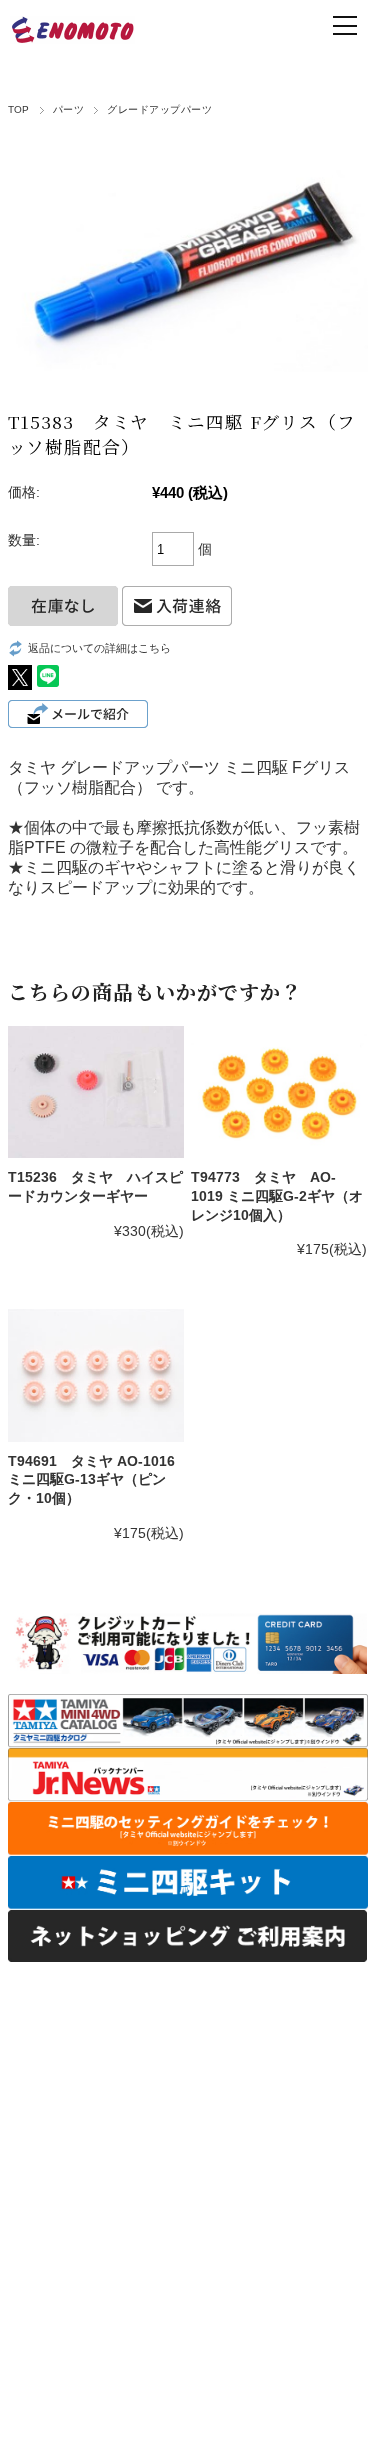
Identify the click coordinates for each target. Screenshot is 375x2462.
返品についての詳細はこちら (99, 648)
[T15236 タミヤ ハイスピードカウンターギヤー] (96, 1092)
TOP (19, 109)
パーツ (68, 109)
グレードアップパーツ (159, 109)
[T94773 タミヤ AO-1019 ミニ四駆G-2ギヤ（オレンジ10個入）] (279, 1092)
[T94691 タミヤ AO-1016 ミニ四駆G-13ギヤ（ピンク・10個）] (96, 1375)
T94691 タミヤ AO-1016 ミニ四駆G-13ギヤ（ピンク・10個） (91, 1479)
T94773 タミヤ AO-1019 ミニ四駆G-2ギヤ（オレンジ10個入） (277, 1195)
